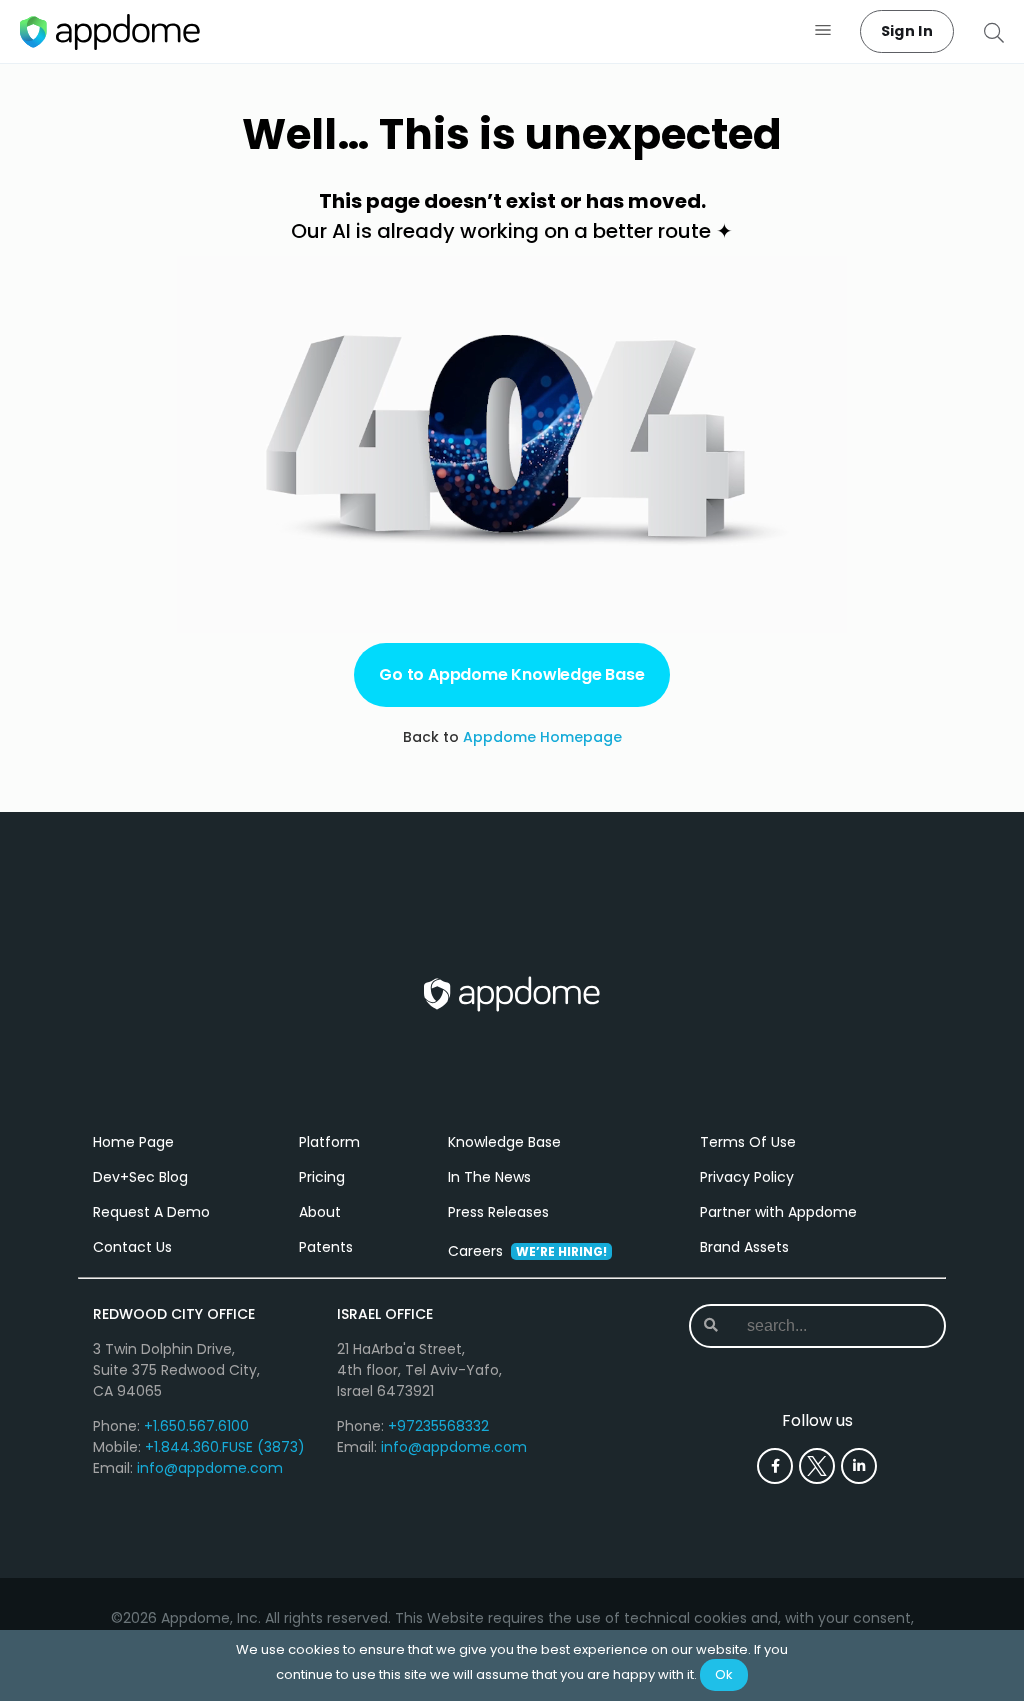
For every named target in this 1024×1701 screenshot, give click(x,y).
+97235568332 (438, 1426)
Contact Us (132, 1247)
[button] (823, 31)
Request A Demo (151, 1212)
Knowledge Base (504, 1142)
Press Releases (498, 1212)
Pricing (322, 1177)
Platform (329, 1142)
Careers (527, 1251)
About (320, 1212)
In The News (489, 1177)
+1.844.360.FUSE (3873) (225, 1447)
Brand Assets (744, 1247)
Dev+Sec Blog (140, 1177)
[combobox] (819, 1326)
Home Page (133, 1142)
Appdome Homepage (542, 737)
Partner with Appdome (778, 1212)
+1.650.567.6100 (196, 1426)
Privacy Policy (747, 1177)
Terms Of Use (748, 1142)
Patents (326, 1247)
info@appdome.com (210, 1468)
